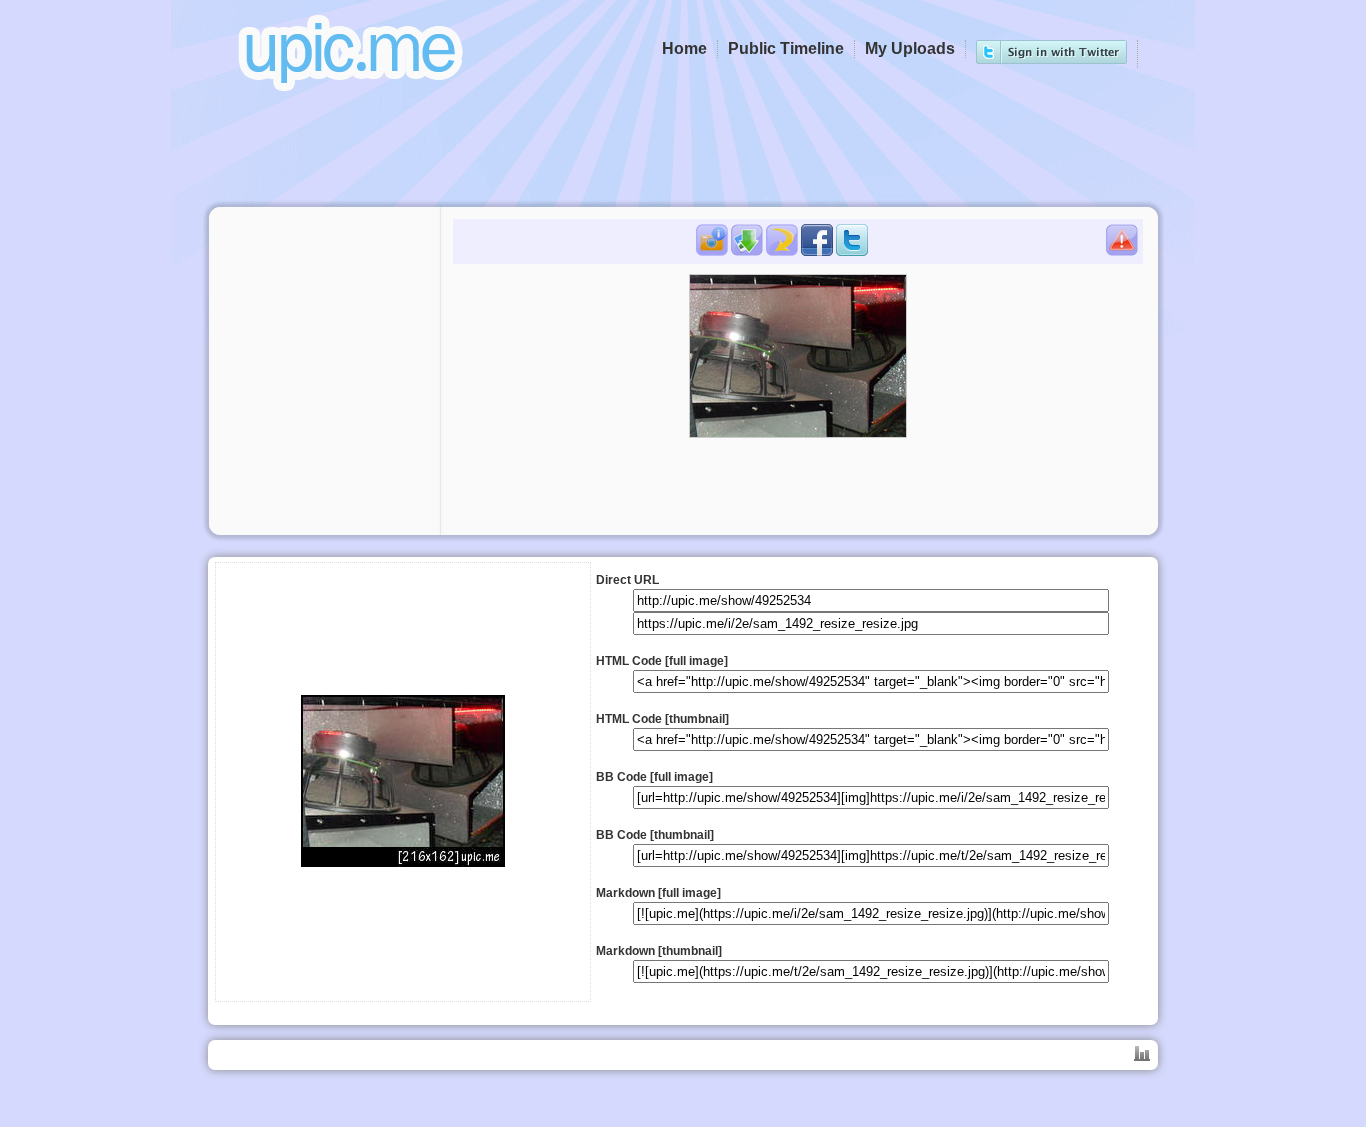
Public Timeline (786, 48)
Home (684, 48)
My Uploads (910, 48)
